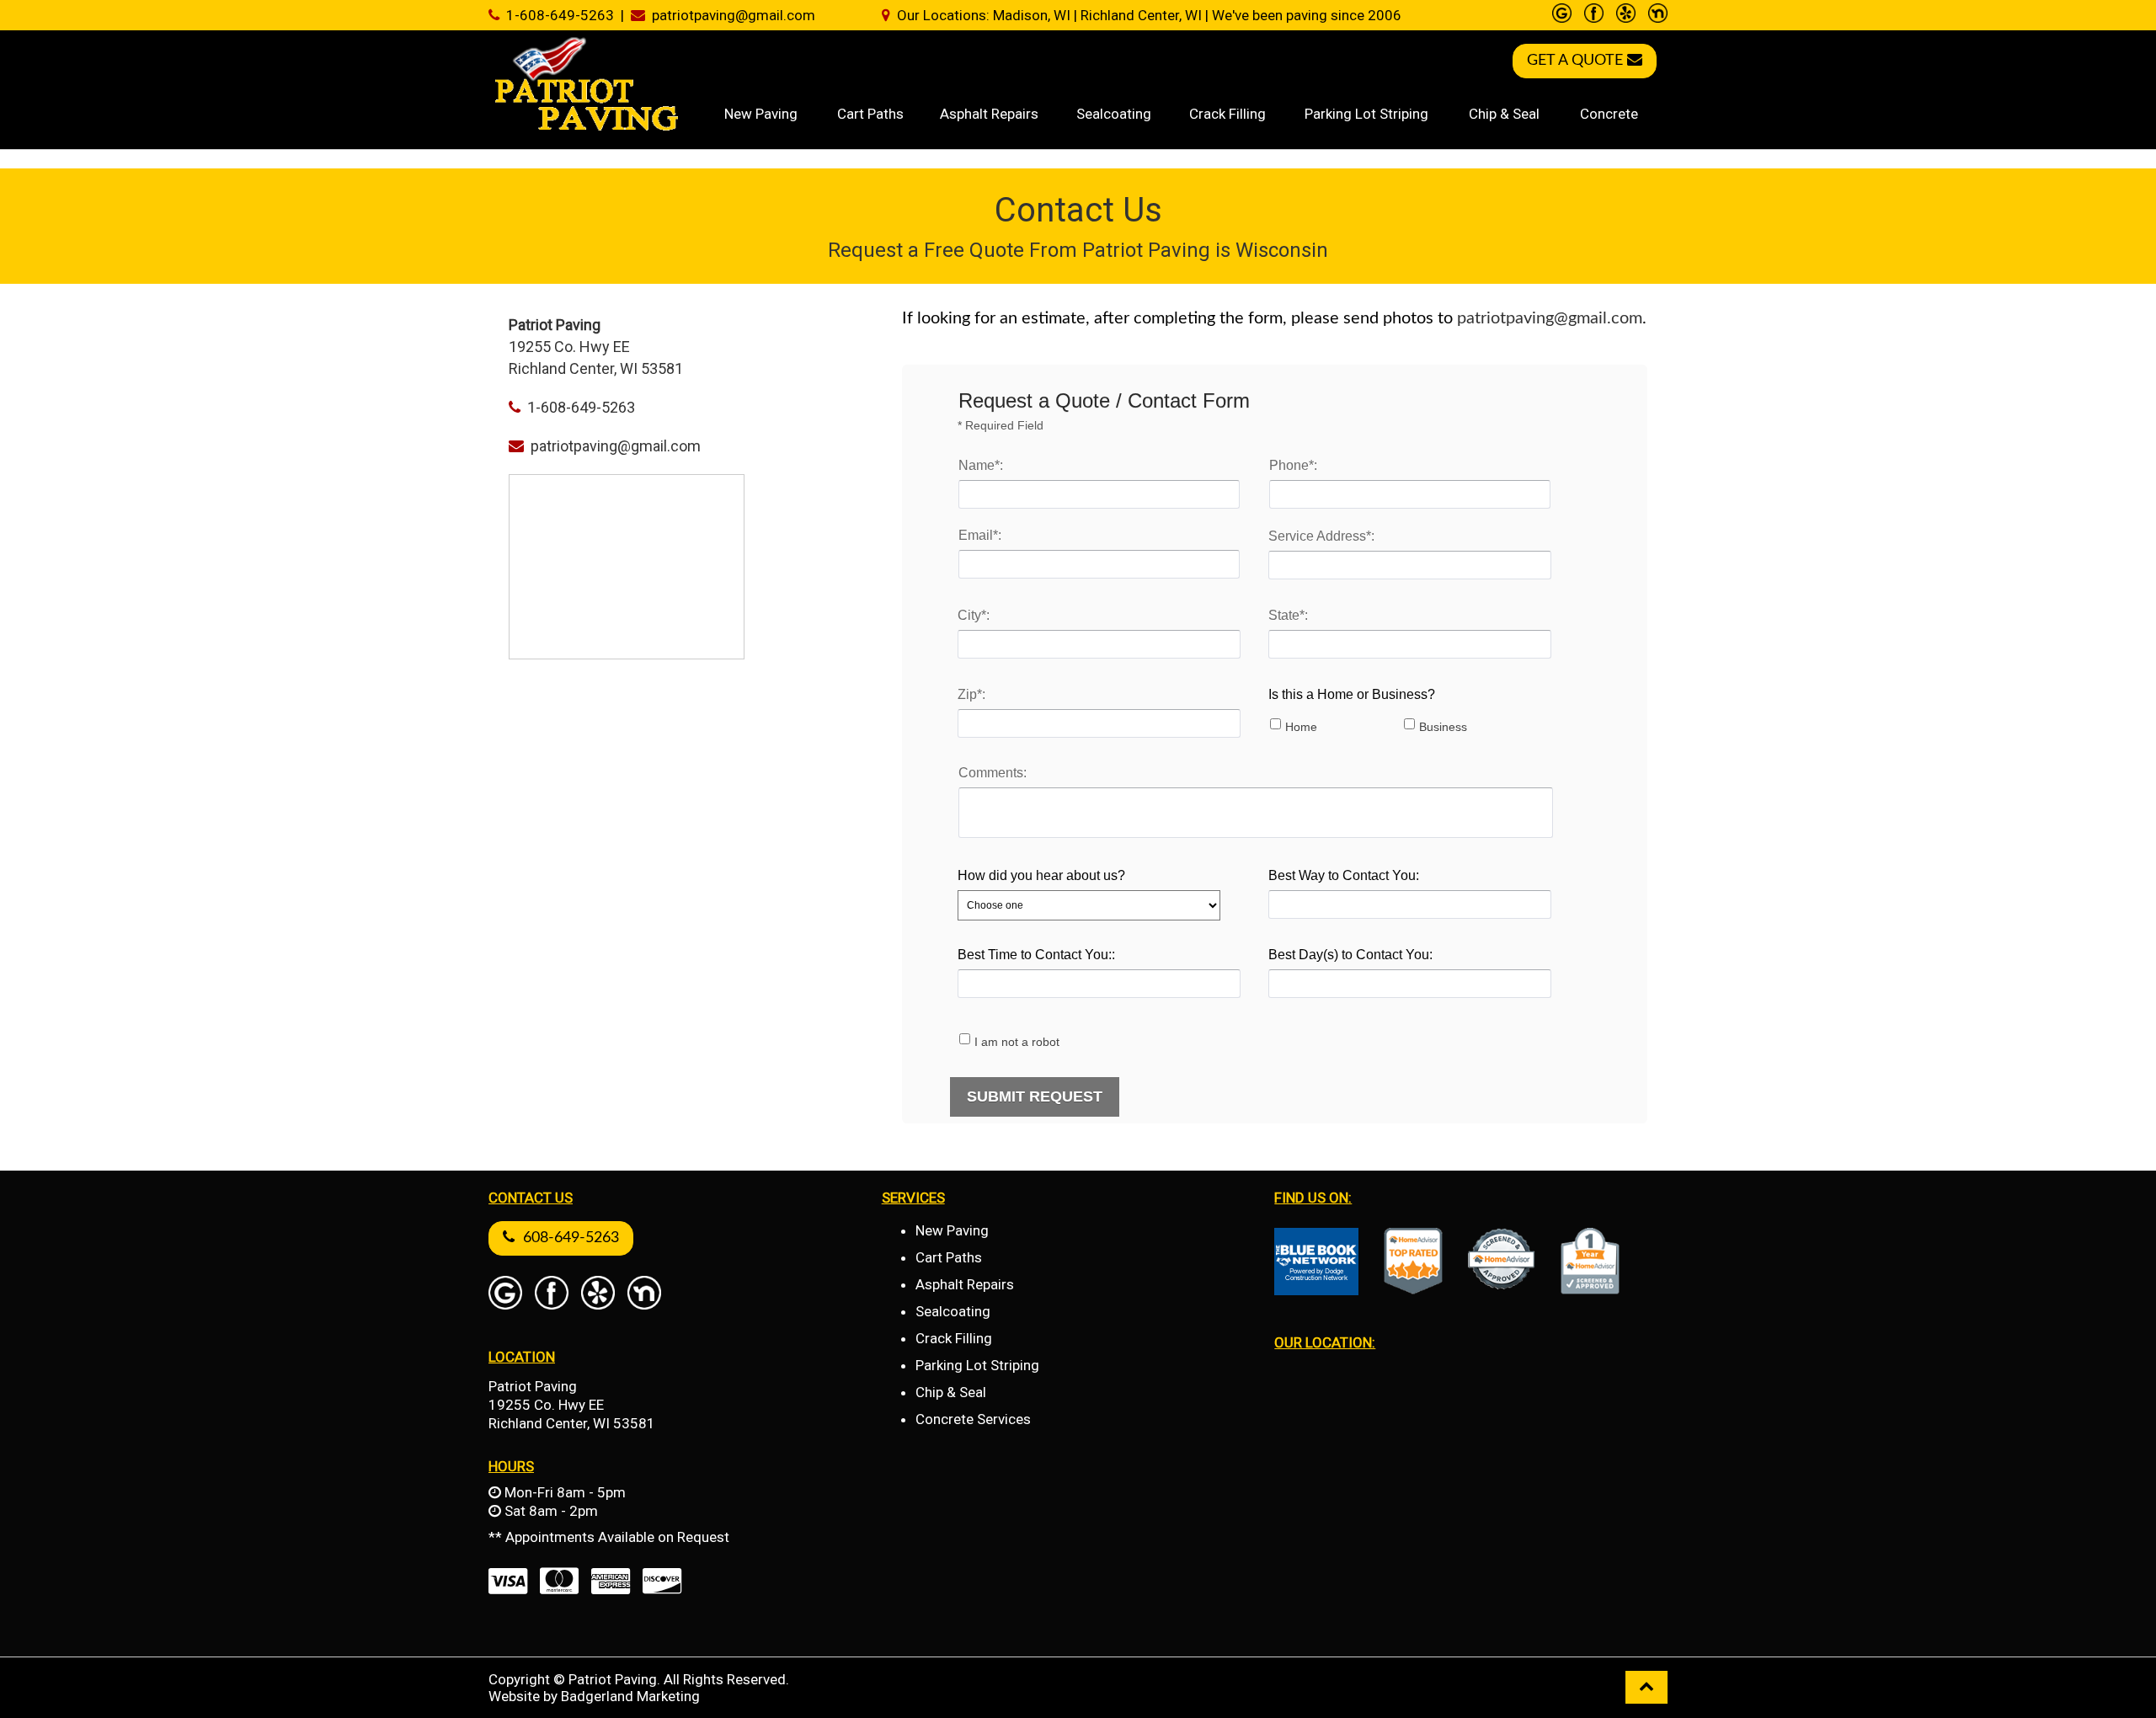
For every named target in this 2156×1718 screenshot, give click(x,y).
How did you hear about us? (1041, 875)
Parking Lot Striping (1366, 114)
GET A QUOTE (1577, 61)
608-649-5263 (567, 1238)
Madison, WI (1032, 15)
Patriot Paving (533, 1386)
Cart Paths (870, 114)
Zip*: (971, 694)
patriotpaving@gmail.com (734, 15)
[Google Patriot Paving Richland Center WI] (1562, 14)
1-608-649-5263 (557, 15)
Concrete (1609, 114)
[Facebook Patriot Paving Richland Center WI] (1594, 14)
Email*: (980, 535)
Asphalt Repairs (989, 114)
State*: (1288, 615)
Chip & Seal (1504, 114)
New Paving (761, 114)
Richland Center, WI (1141, 15)
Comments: (993, 773)
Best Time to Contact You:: (1036, 955)
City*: (974, 615)
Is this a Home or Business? (1352, 694)
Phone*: (1293, 465)
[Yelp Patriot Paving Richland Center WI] (1626, 14)
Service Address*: (1321, 536)
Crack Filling (1227, 114)
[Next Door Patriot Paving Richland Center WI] (1658, 14)
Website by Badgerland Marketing (594, 1696)
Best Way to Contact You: (1344, 875)
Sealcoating (1114, 114)
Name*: (981, 465)
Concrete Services (973, 1419)
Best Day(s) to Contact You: (1350, 955)
